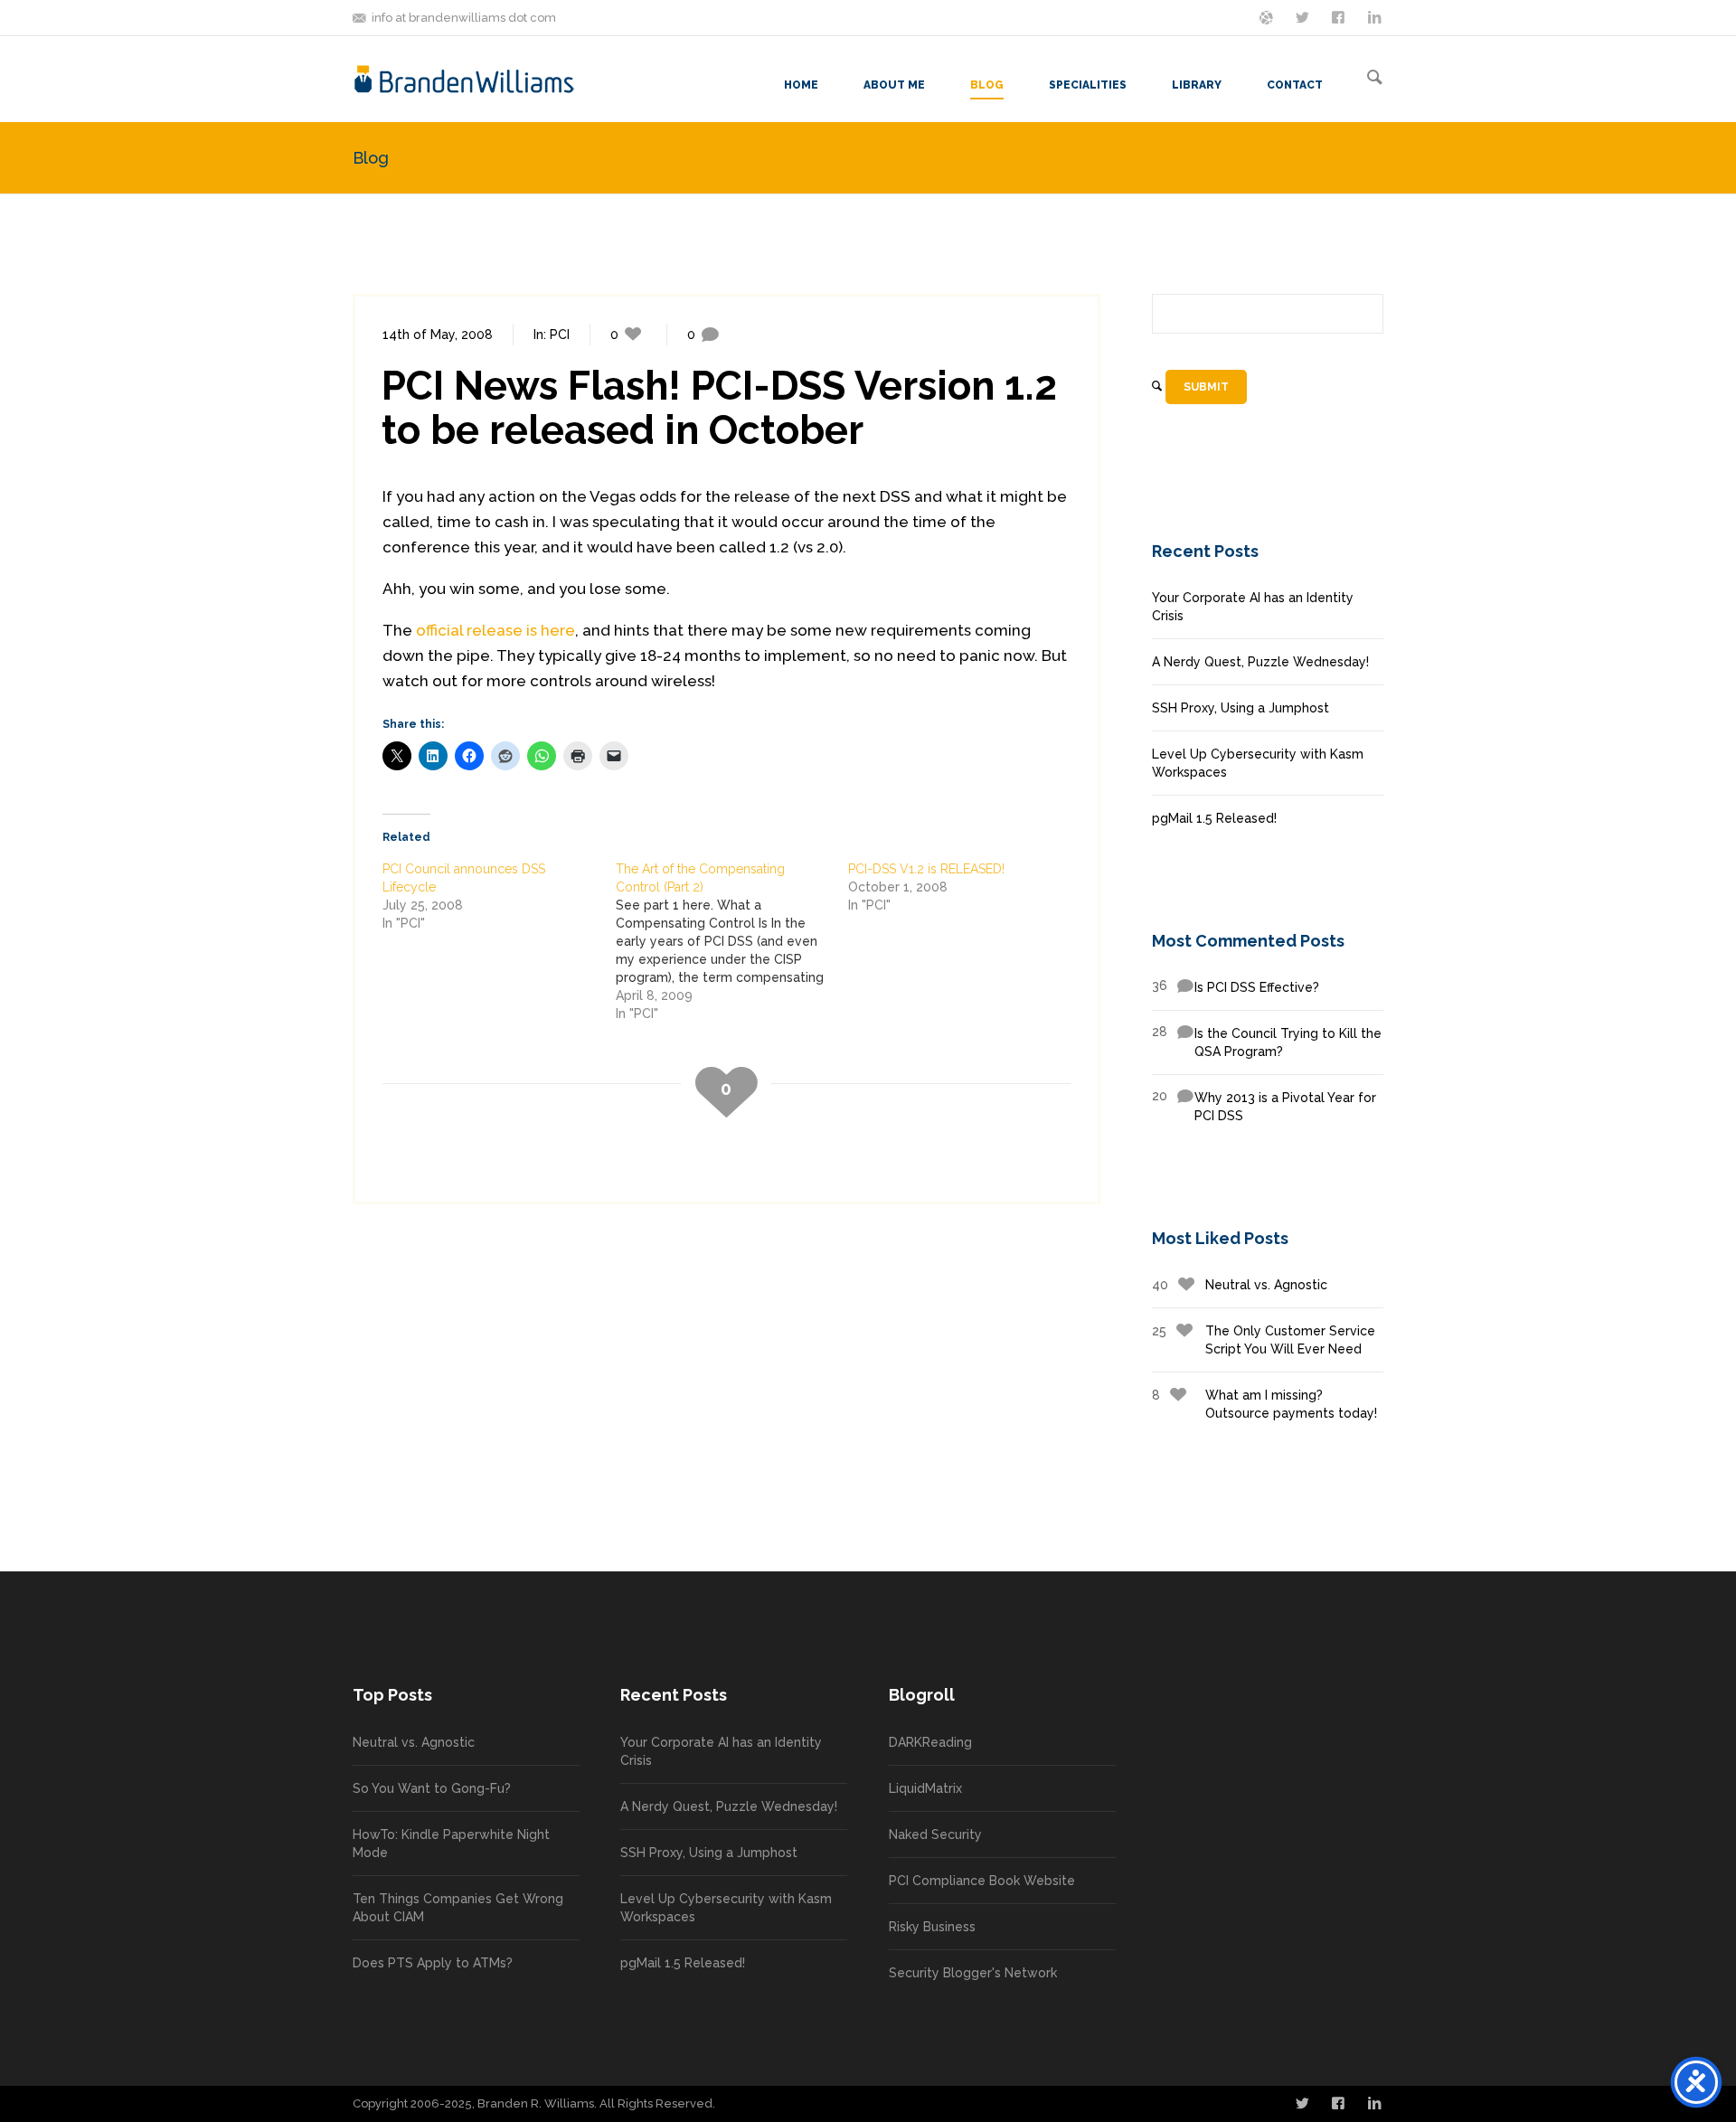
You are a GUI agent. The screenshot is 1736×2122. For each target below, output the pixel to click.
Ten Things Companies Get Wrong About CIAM (458, 1908)
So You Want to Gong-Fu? (432, 1788)
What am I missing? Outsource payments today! (1264, 1404)
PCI (560, 335)
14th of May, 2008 (438, 335)
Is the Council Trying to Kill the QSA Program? (1267, 1042)
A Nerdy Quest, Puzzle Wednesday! (1260, 662)
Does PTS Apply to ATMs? (433, 1963)
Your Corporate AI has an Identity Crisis (1253, 607)
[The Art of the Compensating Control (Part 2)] (732, 941)
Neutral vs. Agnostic (1240, 1285)
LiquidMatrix (925, 1788)
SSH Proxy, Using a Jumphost (1241, 708)
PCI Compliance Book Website (982, 1881)
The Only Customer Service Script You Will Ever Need (1264, 1340)
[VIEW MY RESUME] (1376, 16)
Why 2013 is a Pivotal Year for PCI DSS (1264, 1106)
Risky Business (932, 1927)
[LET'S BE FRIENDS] (1340, 16)
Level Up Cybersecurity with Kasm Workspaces (1258, 763)
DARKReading (930, 1742)
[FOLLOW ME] (1304, 16)
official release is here (495, 630)
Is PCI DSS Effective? (1236, 986)
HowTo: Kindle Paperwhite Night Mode (451, 1844)
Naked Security (935, 1834)
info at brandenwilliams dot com (464, 18)
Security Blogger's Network (973, 1973)
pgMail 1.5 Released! (1214, 818)
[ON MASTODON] (1268, 16)
